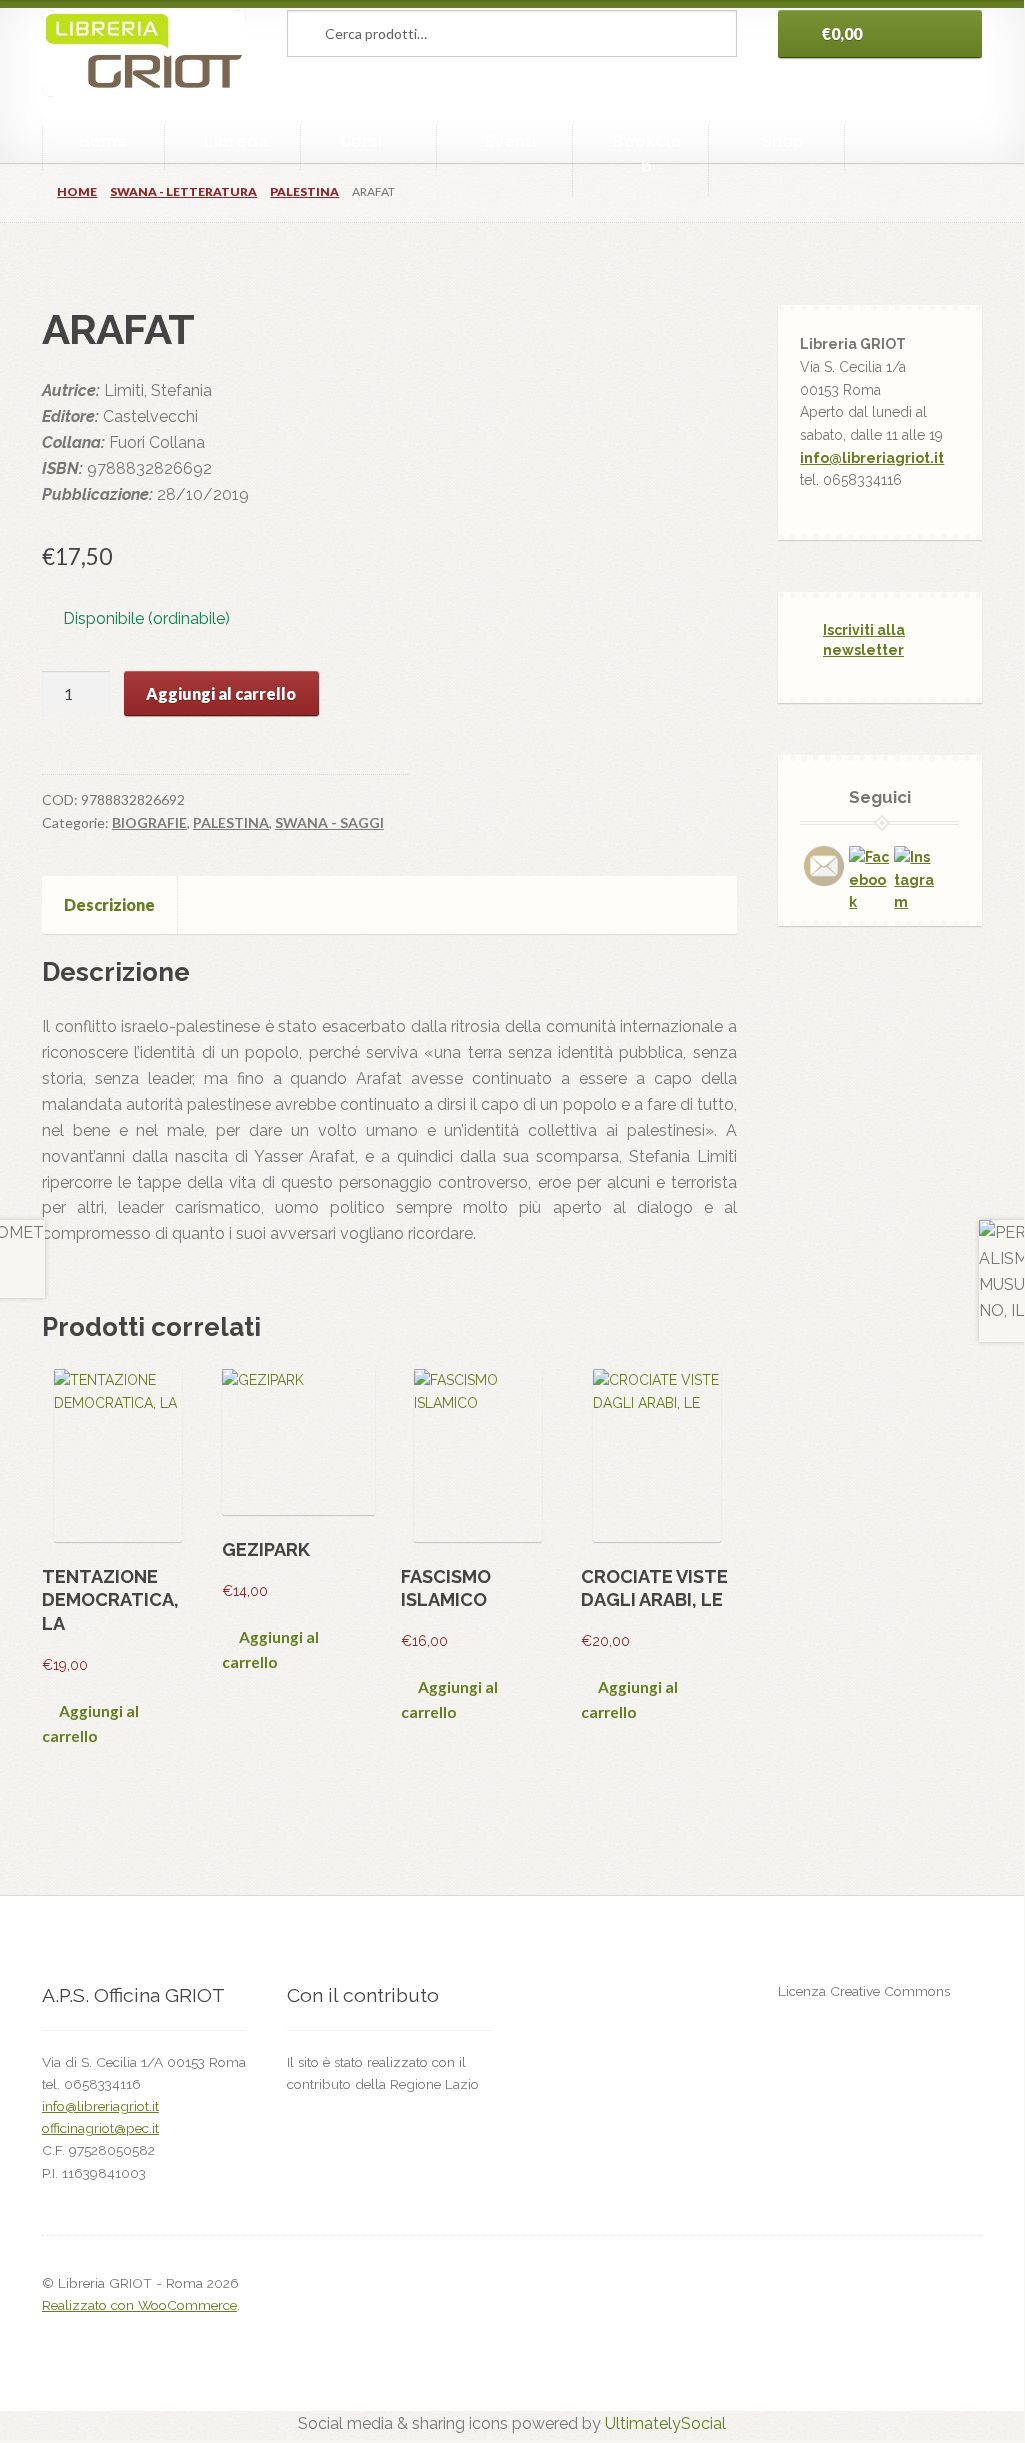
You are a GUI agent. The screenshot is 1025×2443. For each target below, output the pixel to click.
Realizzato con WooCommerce (139, 2305)
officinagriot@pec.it (100, 2128)
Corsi (361, 141)
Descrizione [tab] (109, 904)
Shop (783, 141)
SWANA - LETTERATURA (183, 191)
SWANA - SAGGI (329, 822)
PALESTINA (304, 191)
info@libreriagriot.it (872, 458)
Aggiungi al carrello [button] (90, 1723)
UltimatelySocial (665, 2423)
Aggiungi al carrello (221, 693)
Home (103, 141)
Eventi (510, 141)
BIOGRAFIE (149, 822)
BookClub (647, 154)
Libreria (236, 141)
